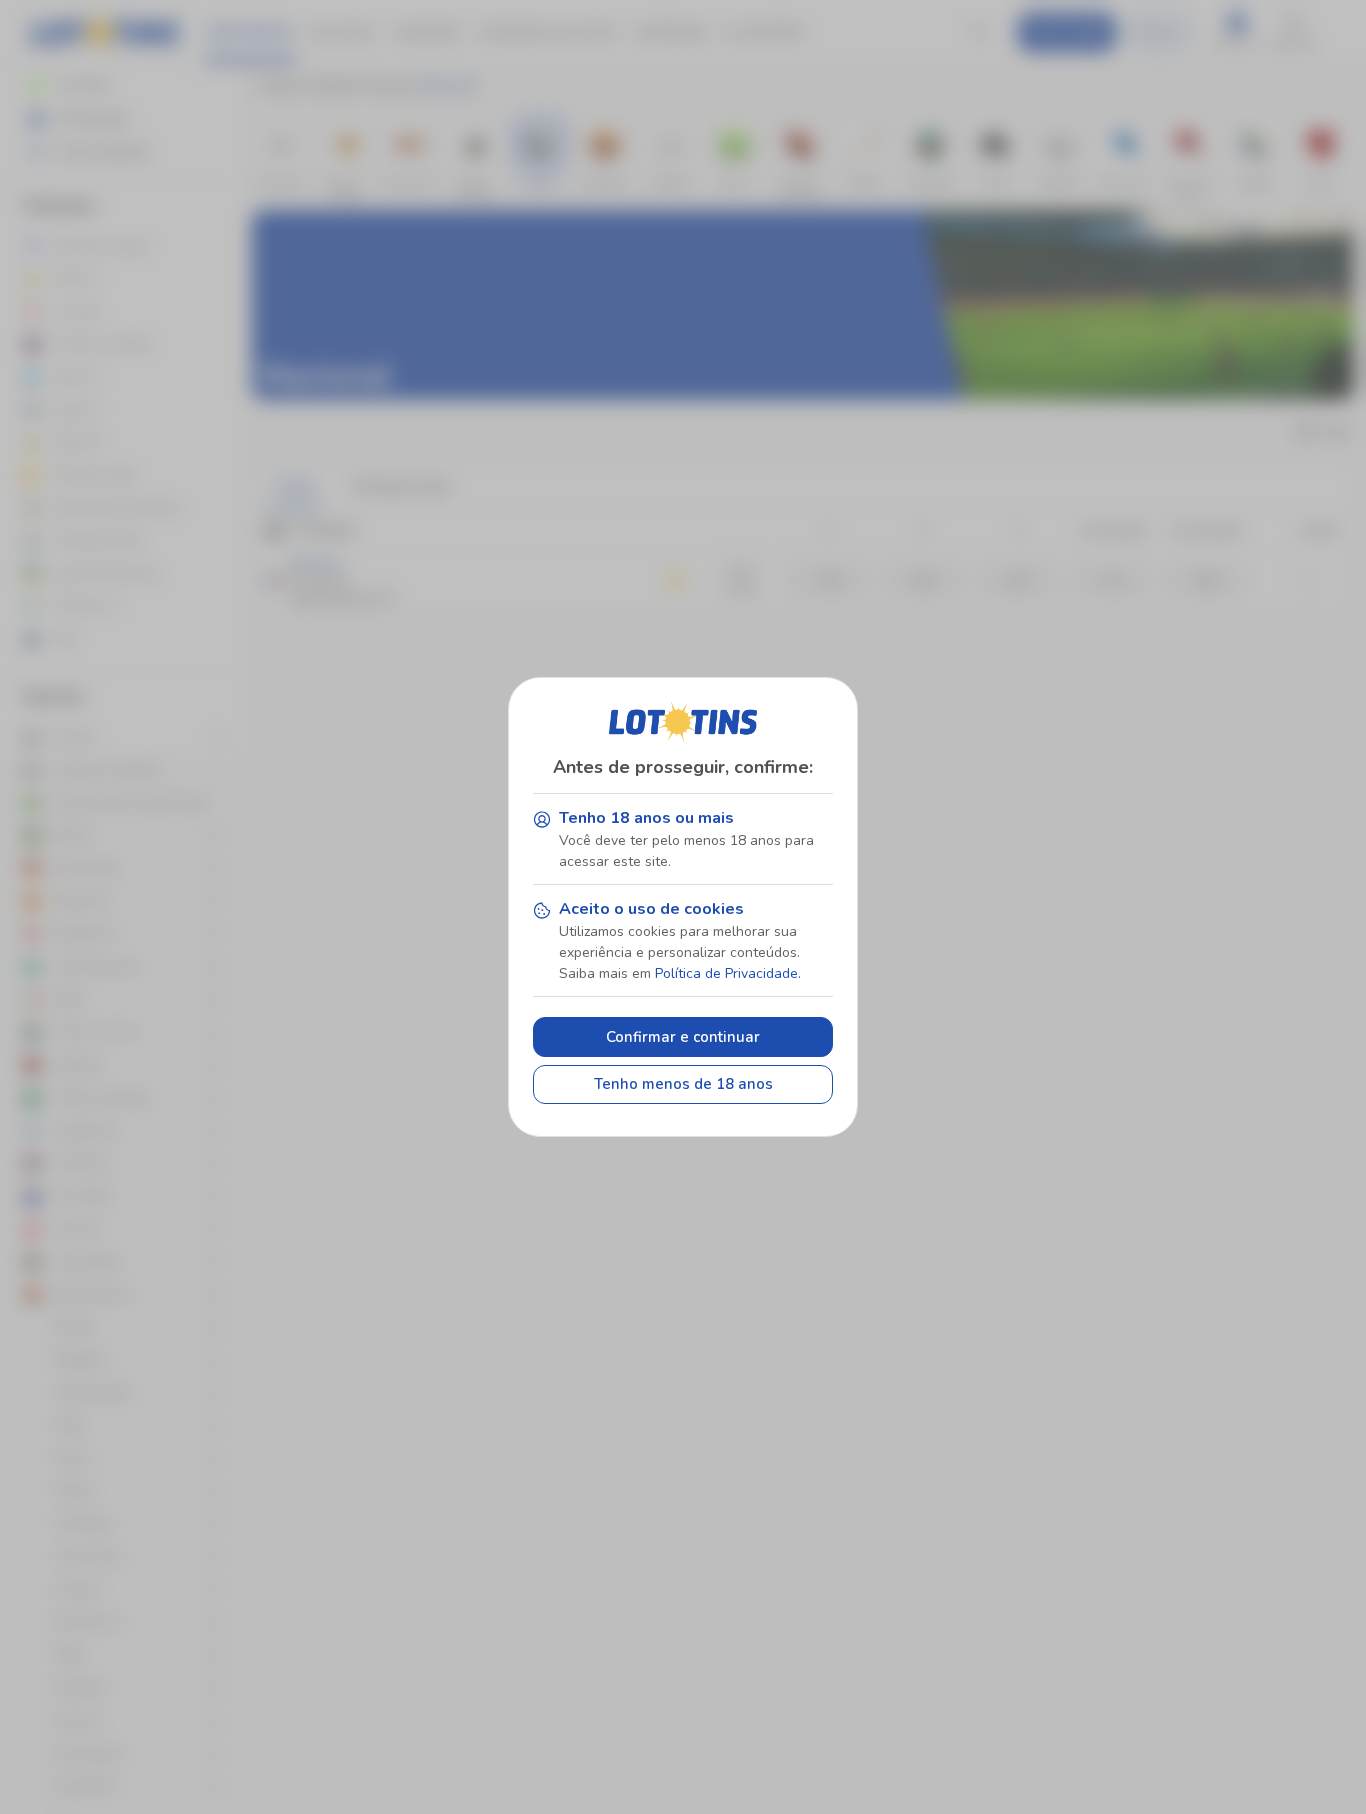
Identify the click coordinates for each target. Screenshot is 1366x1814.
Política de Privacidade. (728, 973)
